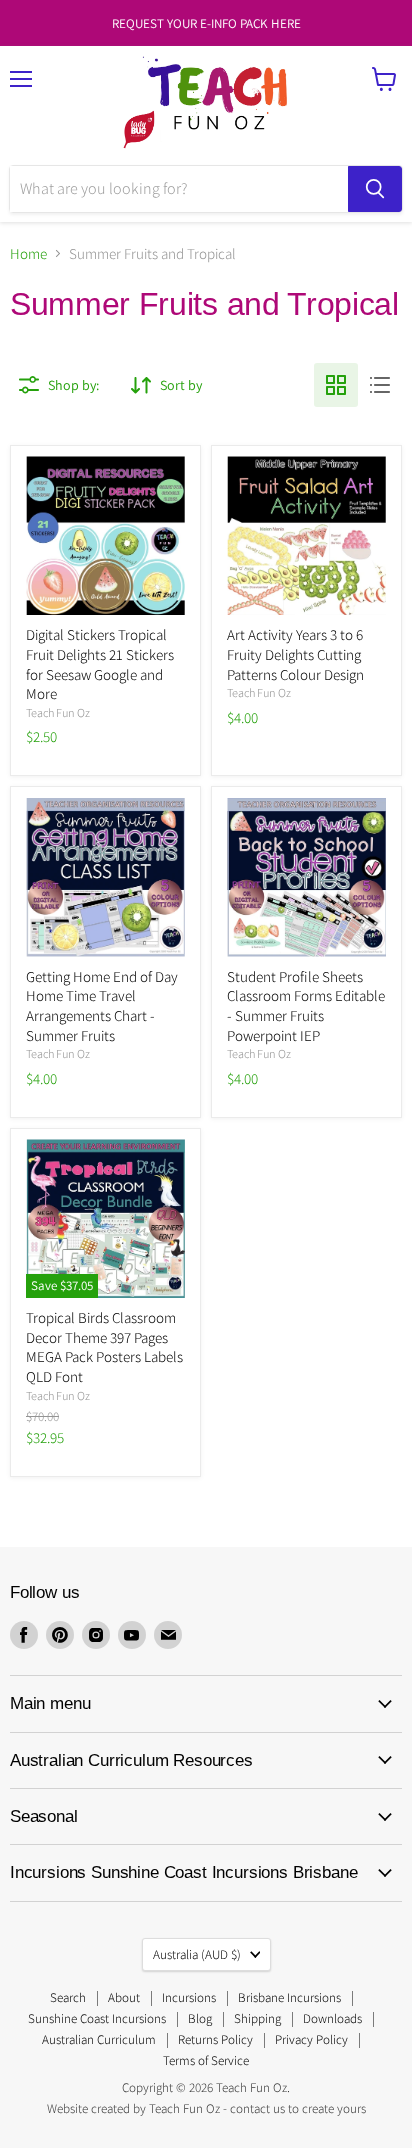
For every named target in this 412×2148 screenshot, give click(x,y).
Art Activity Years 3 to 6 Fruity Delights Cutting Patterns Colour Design (295, 654)
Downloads (332, 2018)
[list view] (380, 385)
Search (68, 1997)
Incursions (189, 1997)
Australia (197, 1954)
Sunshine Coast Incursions (97, 2018)
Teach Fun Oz (58, 712)
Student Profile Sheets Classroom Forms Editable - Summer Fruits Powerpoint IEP (306, 1006)
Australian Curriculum (99, 2039)
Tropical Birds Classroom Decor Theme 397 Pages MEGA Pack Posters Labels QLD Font (104, 1347)
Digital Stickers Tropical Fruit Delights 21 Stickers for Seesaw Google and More (100, 664)
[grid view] (336, 385)
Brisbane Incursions (289, 1997)
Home (28, 253)
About (124, 1997)
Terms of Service (206, 2060)
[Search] (375, 189)
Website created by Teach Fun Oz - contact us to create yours (206, 2108)
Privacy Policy (311, 2039)
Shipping (257, 2018)
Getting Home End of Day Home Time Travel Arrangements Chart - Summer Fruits (102, 1006)
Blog (200, 2018)
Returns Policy (215, 2039)
